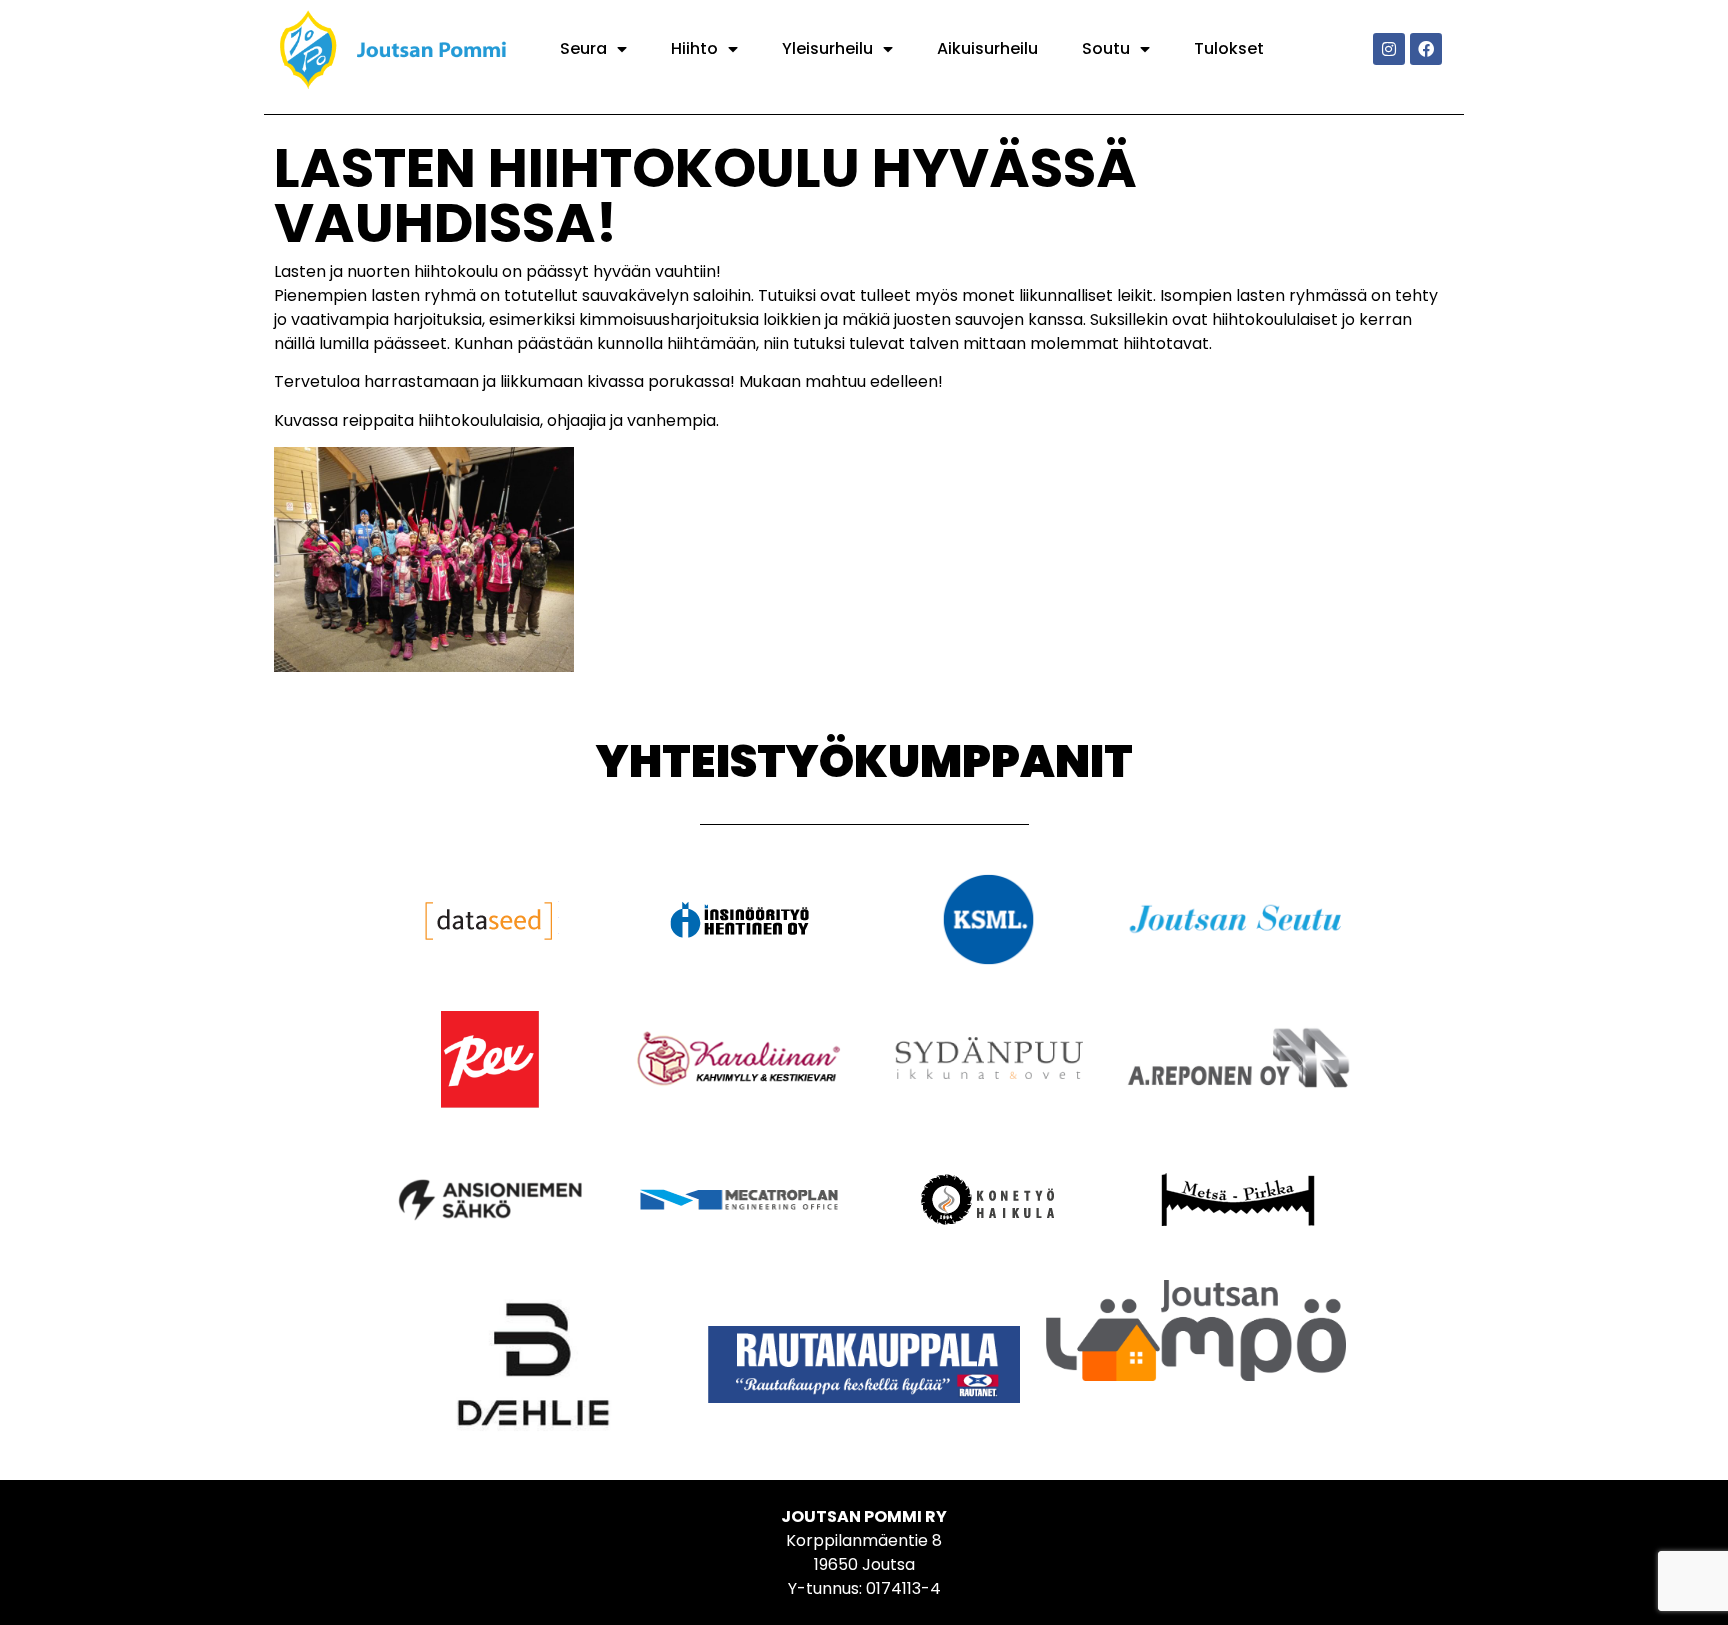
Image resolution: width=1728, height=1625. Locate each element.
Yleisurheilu (827, 48)
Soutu (1106, 48)
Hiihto (694, 48)
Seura (583, 48)
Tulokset (1229, 48)
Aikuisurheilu (987, 48)
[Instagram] (1389, 49)
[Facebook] (1426, 49)
